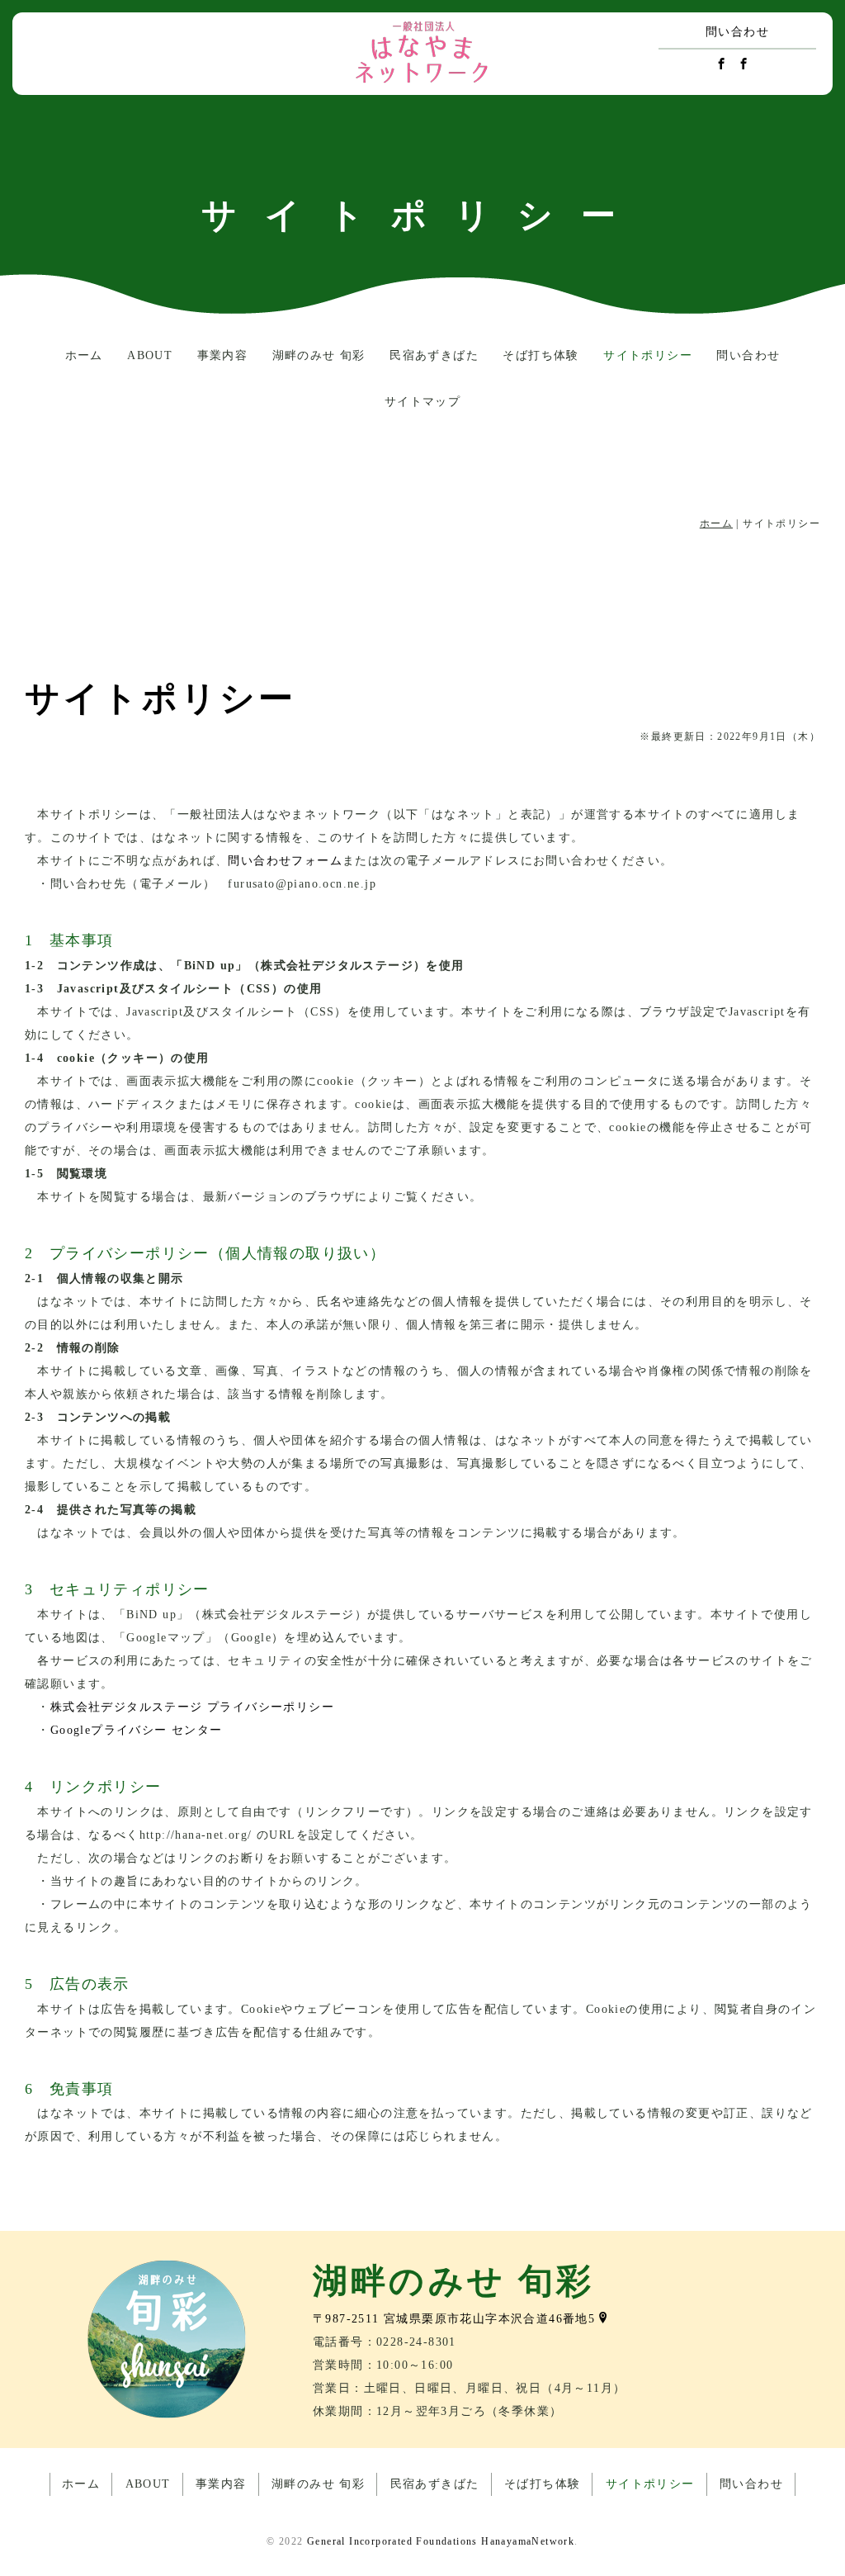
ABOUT (150, 355)
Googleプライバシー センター (137, 1730)
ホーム (84, 355)
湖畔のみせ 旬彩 (319, 355)
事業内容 (223, 355)
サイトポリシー (648, 355)
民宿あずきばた (434, 355)
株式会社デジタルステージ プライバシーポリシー (192, 1707)
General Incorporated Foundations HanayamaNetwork (441, 2541)
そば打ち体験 (541, 355)
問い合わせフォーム (285, 861)
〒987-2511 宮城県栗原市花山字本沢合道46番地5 (454, 2319)
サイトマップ (422, 402)
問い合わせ (737, 32)
